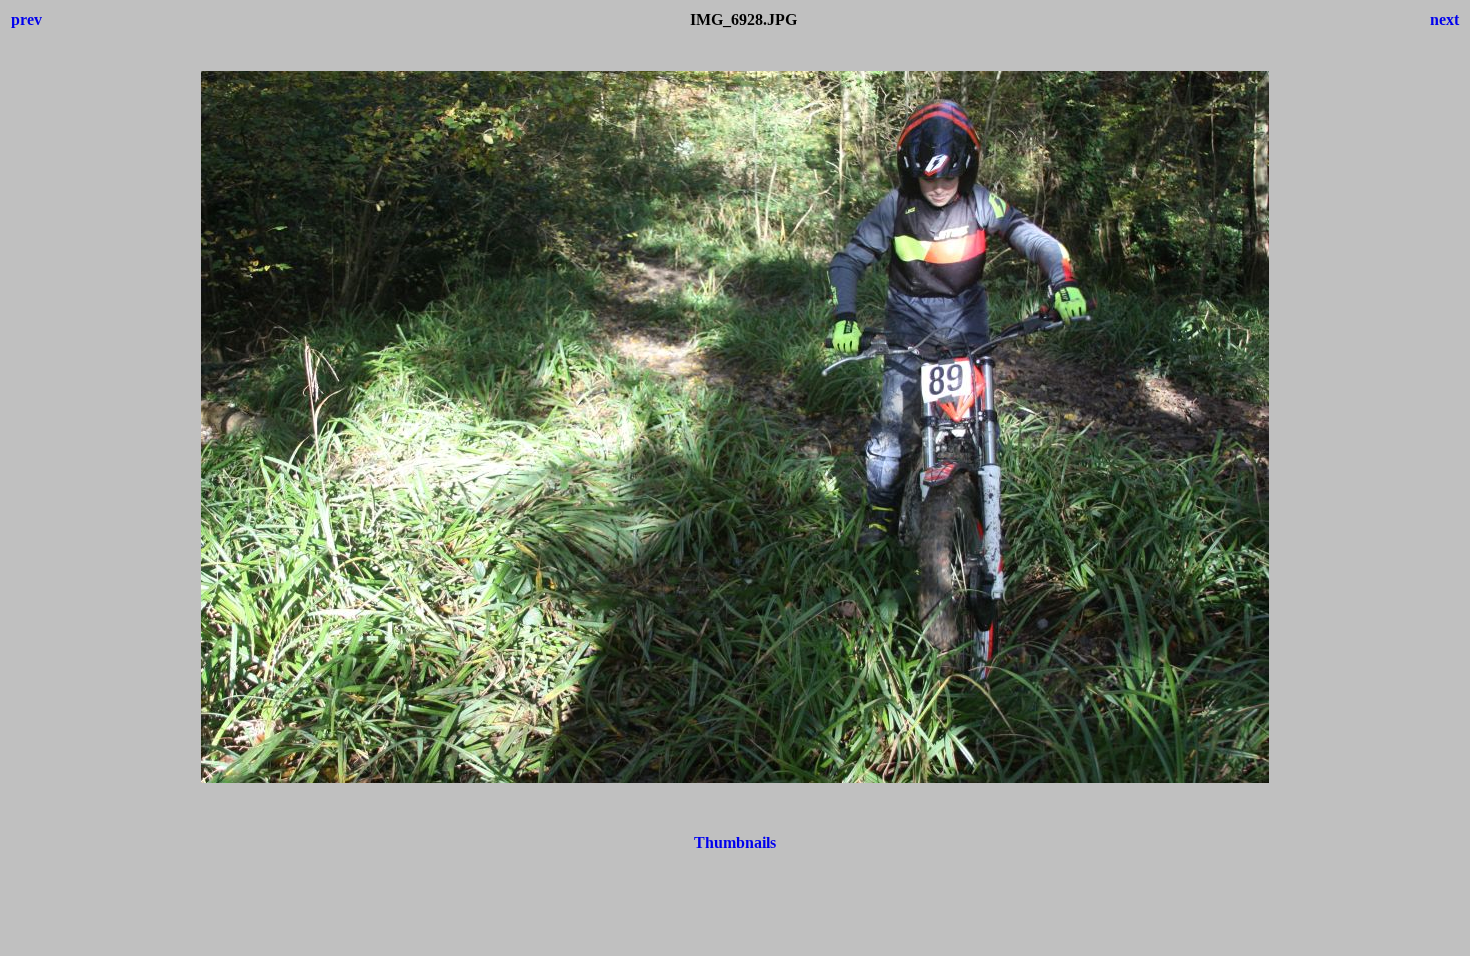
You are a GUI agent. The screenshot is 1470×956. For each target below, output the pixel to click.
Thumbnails (735, 842)
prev (26, 19)
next (1444, 19)
